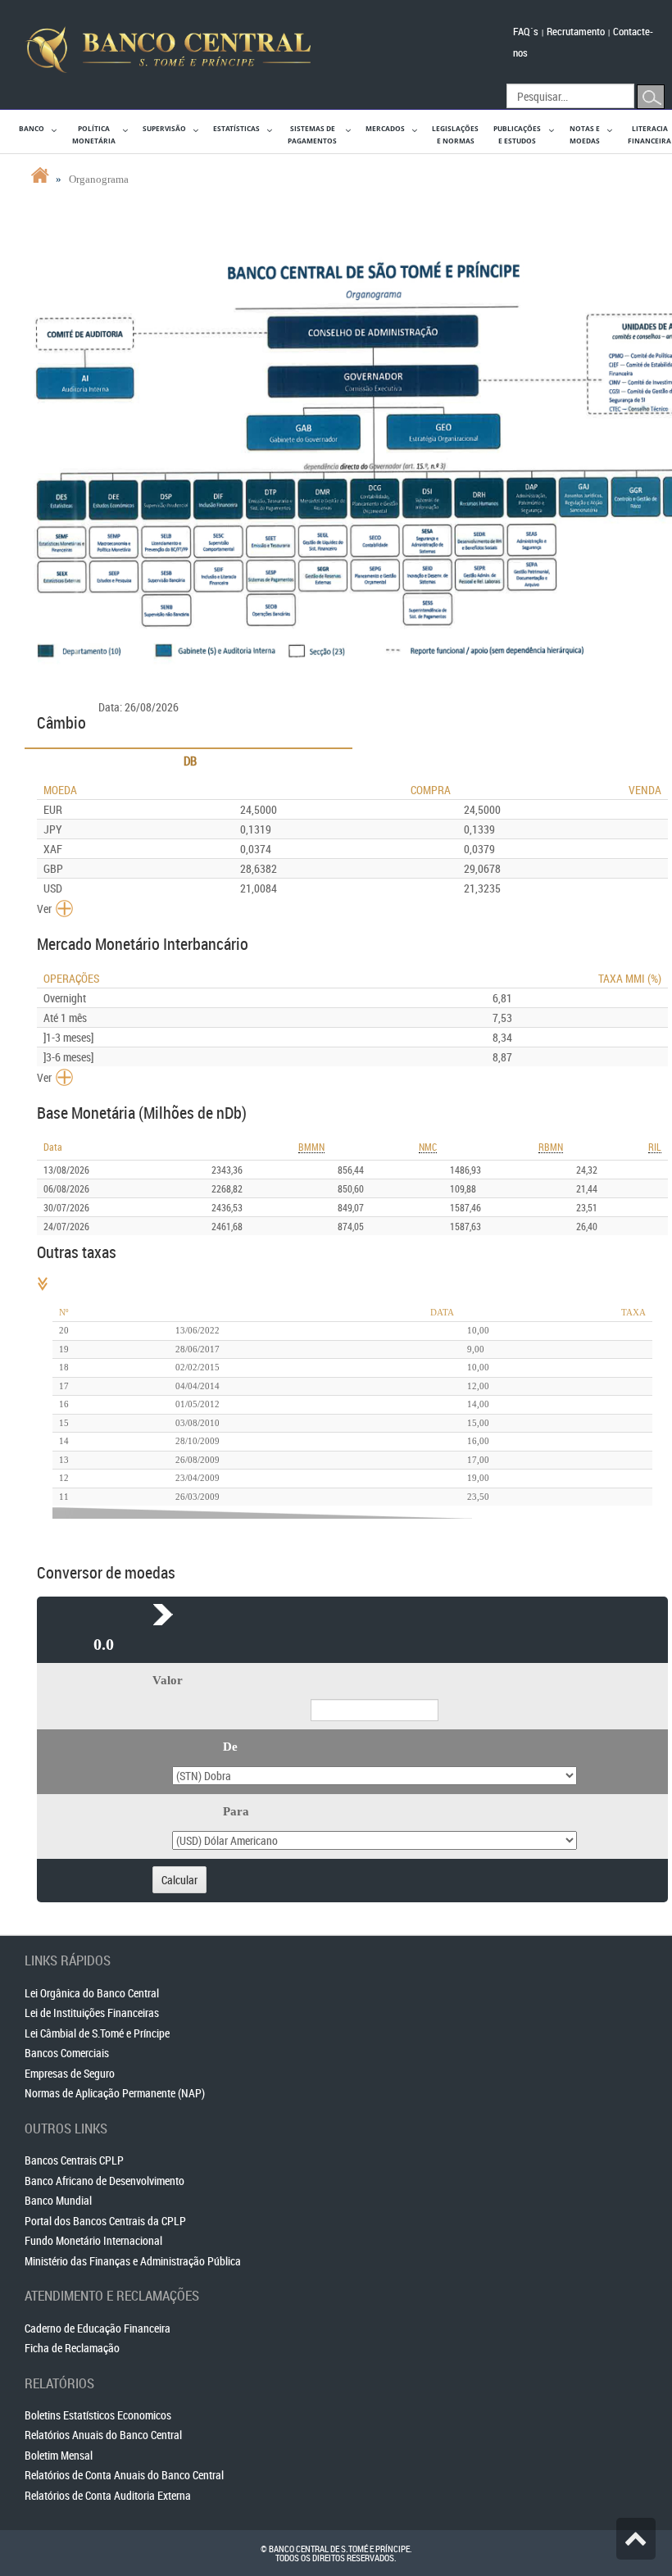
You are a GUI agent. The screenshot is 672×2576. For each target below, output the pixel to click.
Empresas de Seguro (70, 2073)
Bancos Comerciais (67, 2053)
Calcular (179, 1880)
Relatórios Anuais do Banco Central (103, 2435)
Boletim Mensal (59, 2455)
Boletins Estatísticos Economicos (98, 2415)
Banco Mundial (58, 2200)
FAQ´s (526, 31)
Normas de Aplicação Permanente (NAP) (115, 2093)
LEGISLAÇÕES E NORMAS (455, 134)
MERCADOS (385, 128)
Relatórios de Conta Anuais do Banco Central (124, 2475)
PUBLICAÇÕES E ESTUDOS (517, 134)
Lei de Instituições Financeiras (92, 2013)
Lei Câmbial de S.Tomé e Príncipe (97, 2033)
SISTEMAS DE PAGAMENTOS (312, 134)
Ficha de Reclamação (72, 2348)
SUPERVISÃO (164, 128)
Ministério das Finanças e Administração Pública (133, 2261)
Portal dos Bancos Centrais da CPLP (105, 2221)
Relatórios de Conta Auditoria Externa (108, 2495)
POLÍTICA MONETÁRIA (94, 134)
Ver (44, 909)
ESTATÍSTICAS (236, 128)
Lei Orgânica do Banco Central (92, 1993)
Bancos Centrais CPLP (74, 2160)
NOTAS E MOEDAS (585, 134)
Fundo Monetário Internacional (93, 2240)
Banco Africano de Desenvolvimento (104, 2181)
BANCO (32, 128)
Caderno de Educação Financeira (98, 2328)
